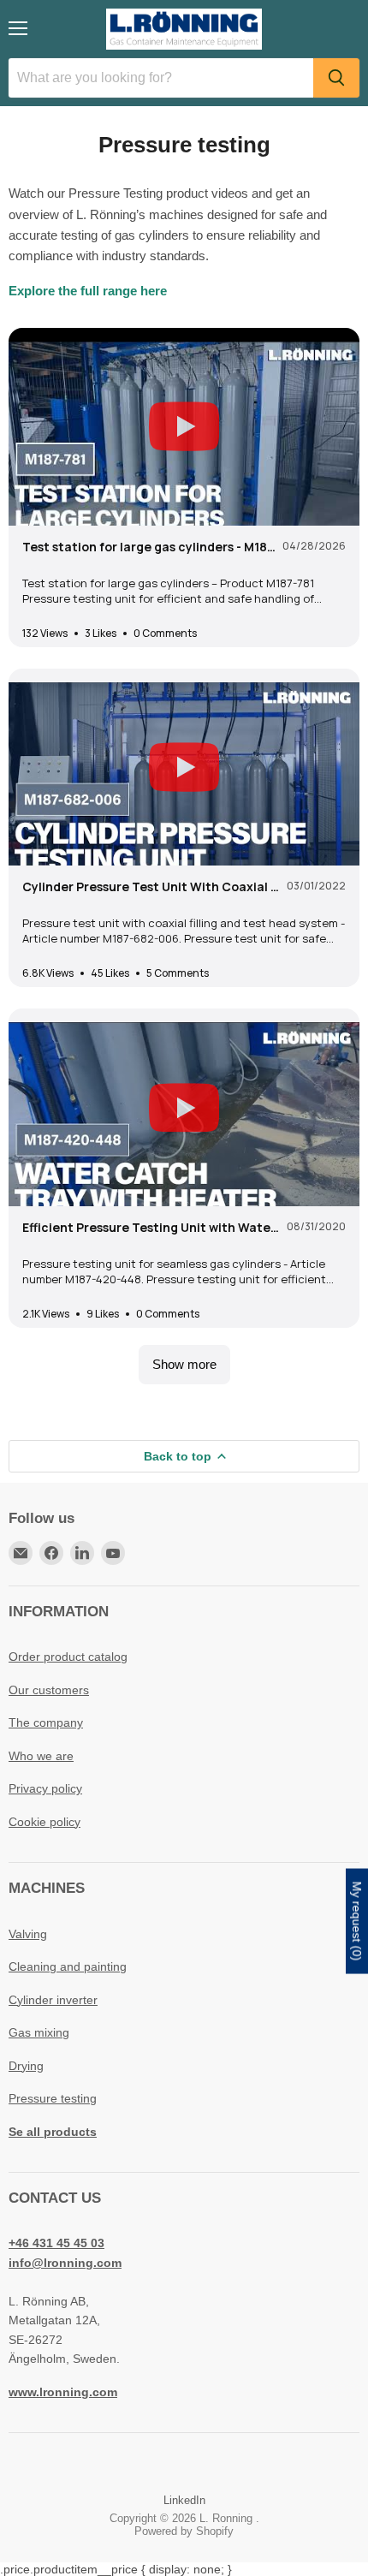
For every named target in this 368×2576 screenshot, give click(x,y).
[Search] (336, 78)
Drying (26, 2066)
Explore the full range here (88, 291)
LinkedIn (184, 2500)
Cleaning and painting (68, 1966)
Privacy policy (45, 1788)
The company (46, 1722)
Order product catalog (68, 1657)
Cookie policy (45, 1822)
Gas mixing (39, 2032)
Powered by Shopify (184, 2531)
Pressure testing (53, 2098)
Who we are (41, 1756)
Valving (28, 1934)
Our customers (49, 1690)
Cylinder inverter (53, 2000)
